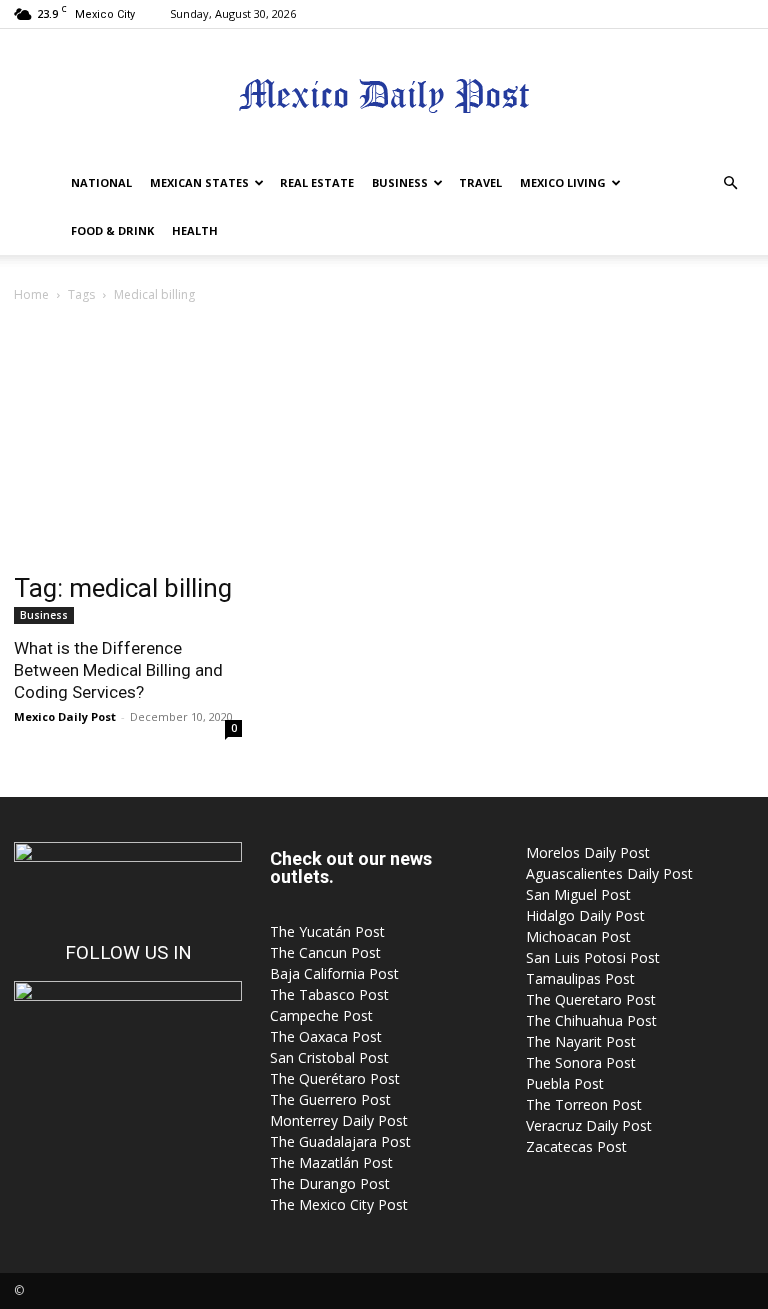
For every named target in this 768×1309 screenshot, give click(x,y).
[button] (730, 183)
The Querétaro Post (335, 1078)
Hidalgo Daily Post (585, 915)
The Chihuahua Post (591, 1020)
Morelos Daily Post (588, 852)
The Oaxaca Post (326, 1036)
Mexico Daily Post (65, 716)
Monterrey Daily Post (339, 1120)
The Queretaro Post (591, 999)
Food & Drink (112, 230)
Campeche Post (321, 1015)
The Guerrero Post (330, 1099)
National (101, 182)
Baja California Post (334, 973)
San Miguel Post (578, 894)
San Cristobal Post (329, 1057)
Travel (480, 182)
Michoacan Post (578, 936)
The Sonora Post (581, 1062)
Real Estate (317, 182)
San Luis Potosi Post (593, 957)
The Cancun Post (325, 952)
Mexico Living (563, 182)
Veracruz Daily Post (589, 1125)
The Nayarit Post (581, 1041)
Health (195, 230)
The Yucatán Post (327, 931)
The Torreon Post (584, 1104)
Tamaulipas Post (580, 978)
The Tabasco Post (329, 994)
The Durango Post (330, 1183)
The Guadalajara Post (340, 1141)
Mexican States (199, 182)
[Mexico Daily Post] (384, 95)
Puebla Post (565, 1083)
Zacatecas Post (576, 1146)
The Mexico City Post (339, 1204)
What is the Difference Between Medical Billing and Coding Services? (118, 670)
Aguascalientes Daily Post (609, 873)
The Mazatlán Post (331, 1162)
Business (400, 182)
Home (31, 294)
